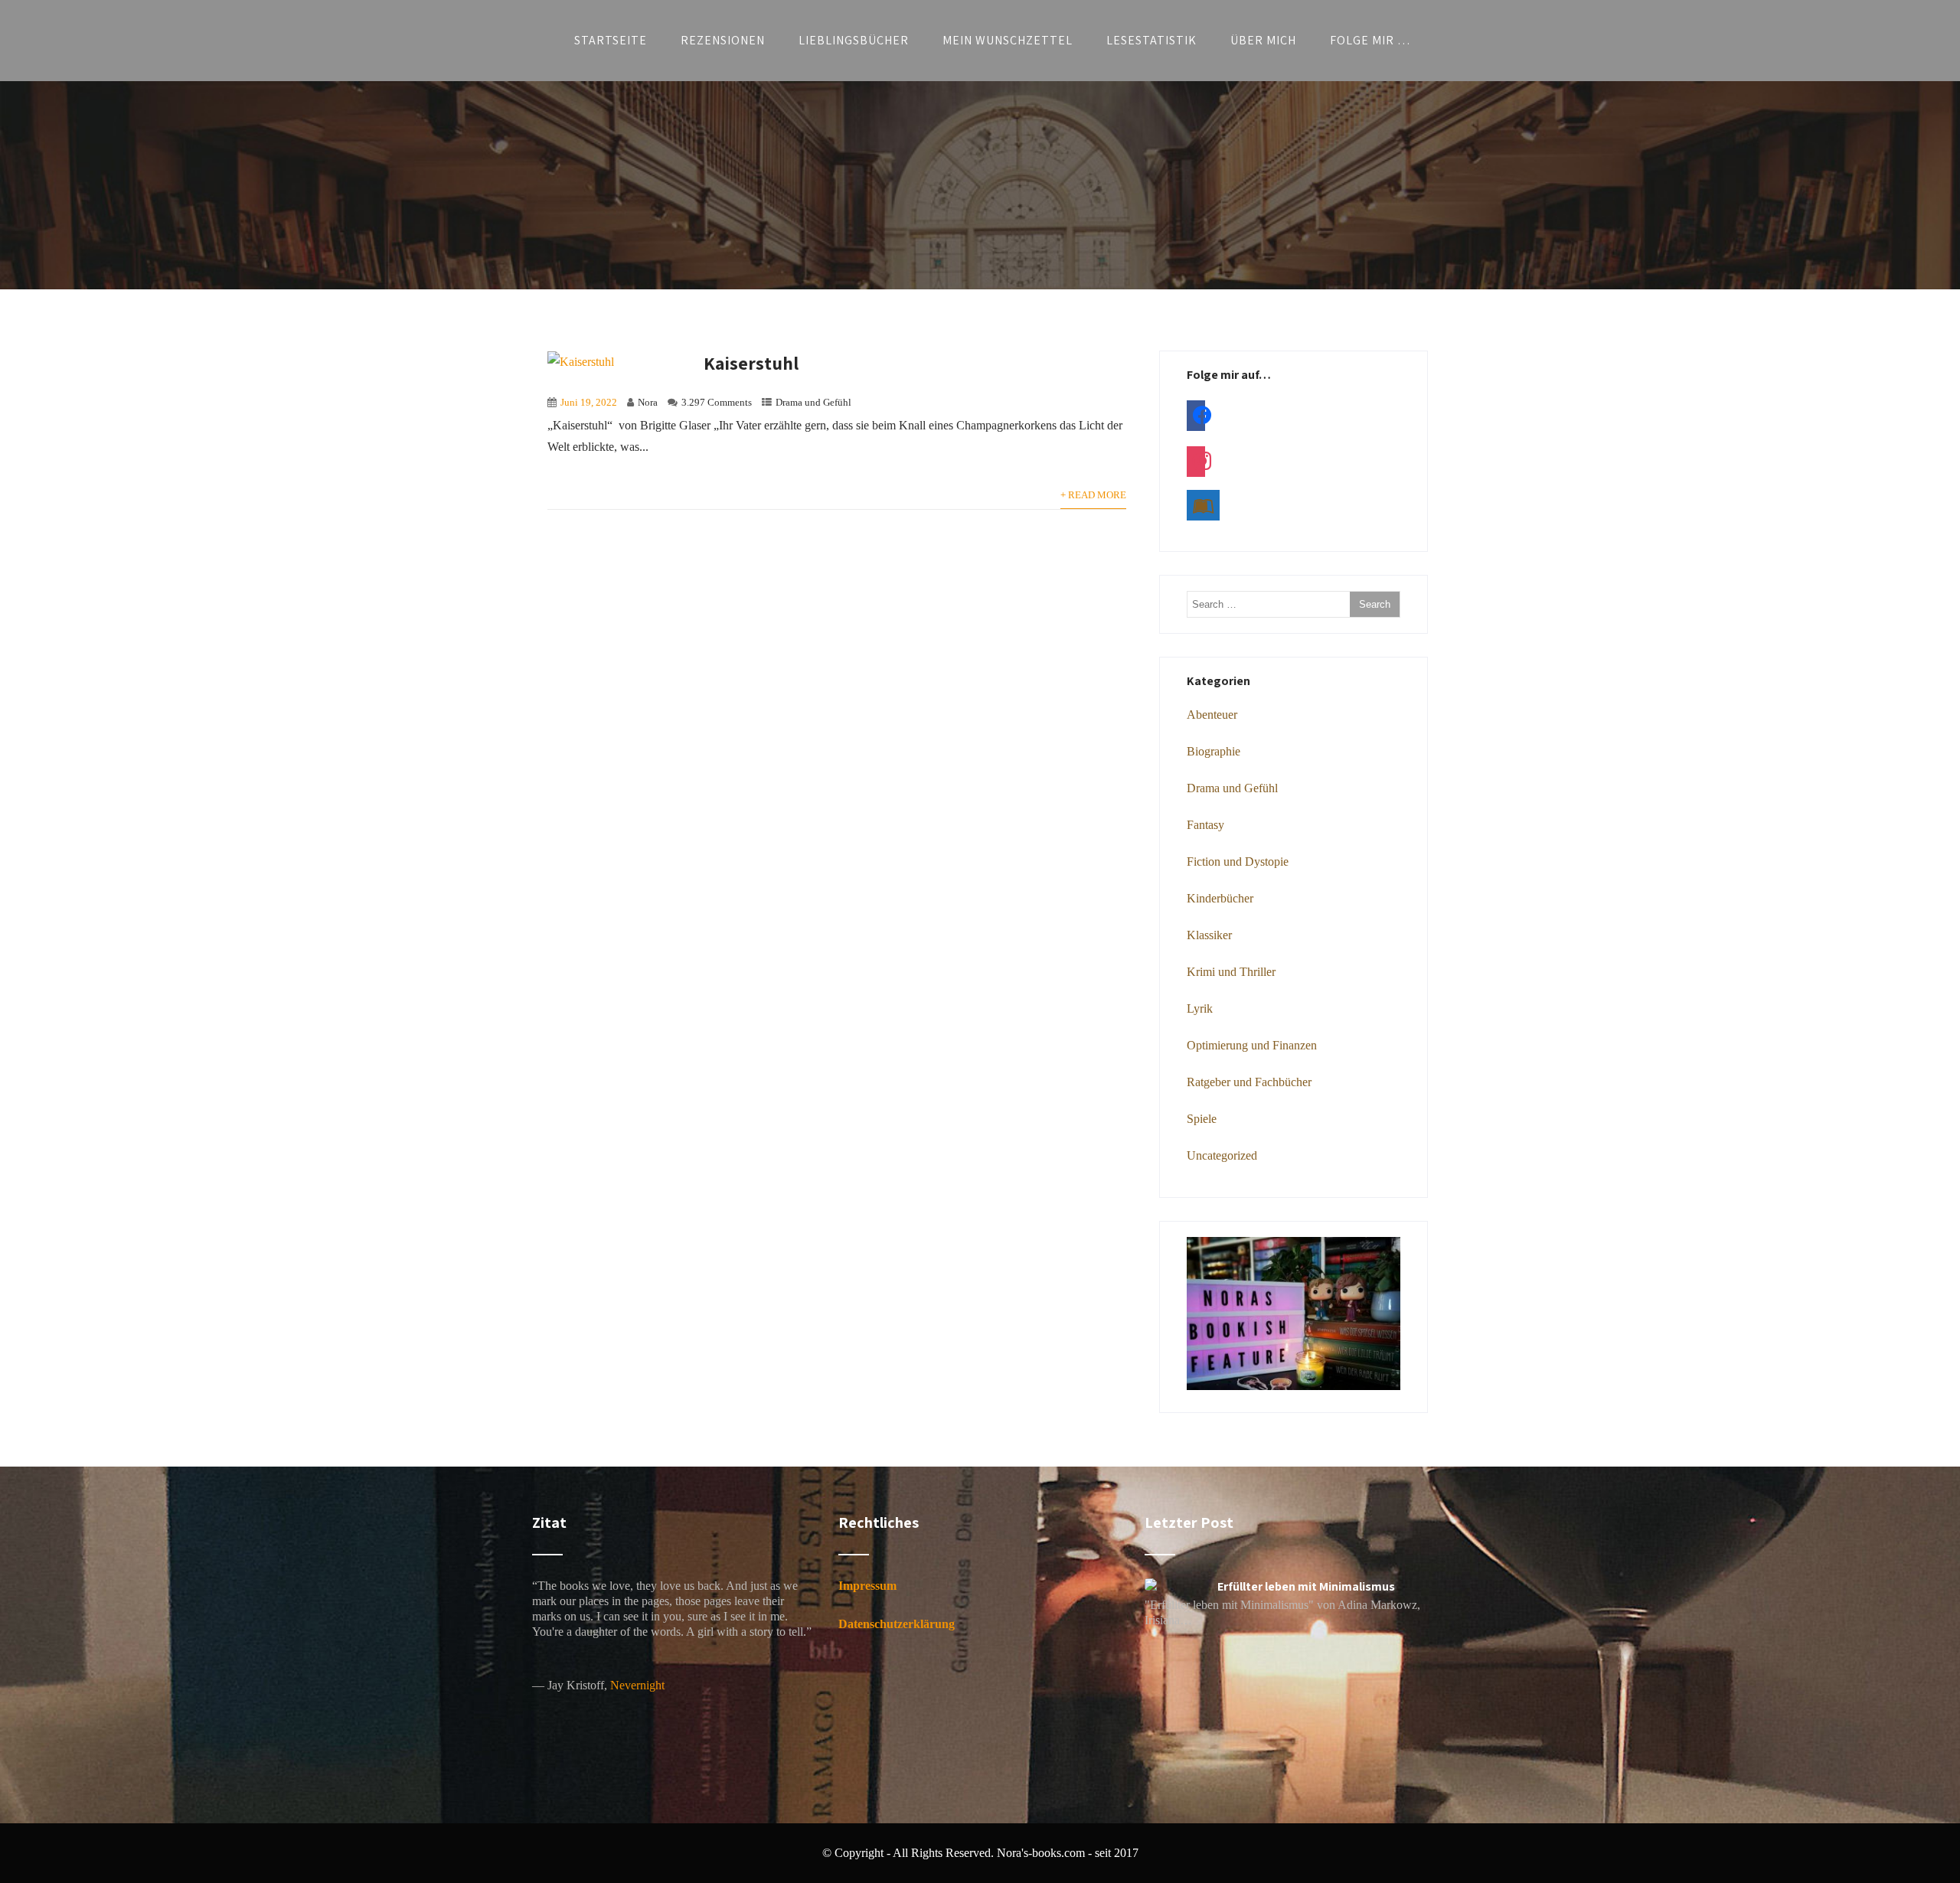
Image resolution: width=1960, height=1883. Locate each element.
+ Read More (1093, 495)
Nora (648, 403)
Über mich (1263, 40)
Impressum (867, 1586)
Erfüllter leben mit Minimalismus (1306, 1586)
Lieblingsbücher (854, 40)
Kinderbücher (1220, 898)
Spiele (1202, 1119)
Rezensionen (723, 40)
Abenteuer (1212, 715)
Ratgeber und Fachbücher (1249, 1082)
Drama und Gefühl (813, 403)
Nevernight (637, 1685)
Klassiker (1209, 935)
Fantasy (1205, 825)
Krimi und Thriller (1231, 972)
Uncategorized (1222, 1155)
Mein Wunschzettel (1008, 40)
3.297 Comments (717, 403)
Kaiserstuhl (751, 363)
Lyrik (1200, 1008)
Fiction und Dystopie (1238, 862)
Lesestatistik (1151, 40)
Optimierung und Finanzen (1252, 1045)
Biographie (1214, 751)
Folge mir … (1370, 40)
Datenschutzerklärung (897, 1624)
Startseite (611, 40)
